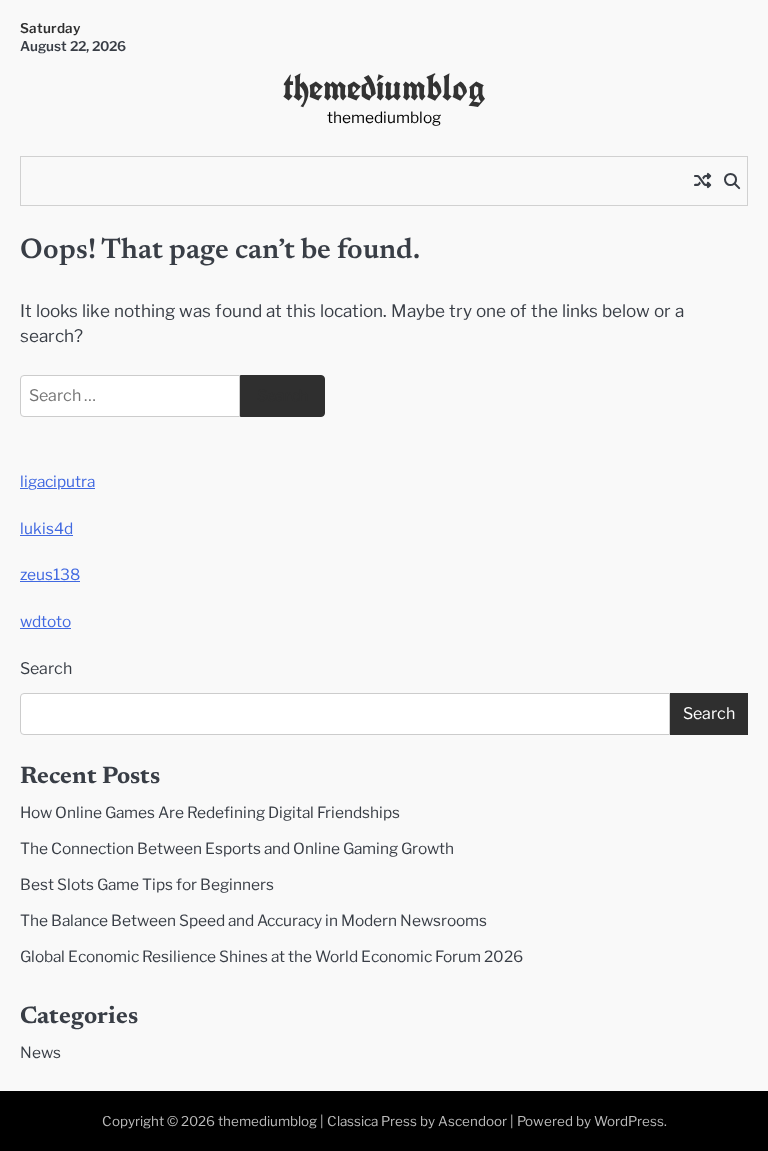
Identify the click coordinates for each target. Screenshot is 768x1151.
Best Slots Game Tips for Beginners (147, 884)
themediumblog (384, 87)
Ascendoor (472, 1121)
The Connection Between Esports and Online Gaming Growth (237, 848)
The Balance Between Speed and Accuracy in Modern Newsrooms (253, 920)
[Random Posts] (702, 181)
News (40, 1052)
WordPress (629, 1121)
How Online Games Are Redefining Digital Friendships (210, 812)
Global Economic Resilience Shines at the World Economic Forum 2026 (271, 956)
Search (46, 668)
